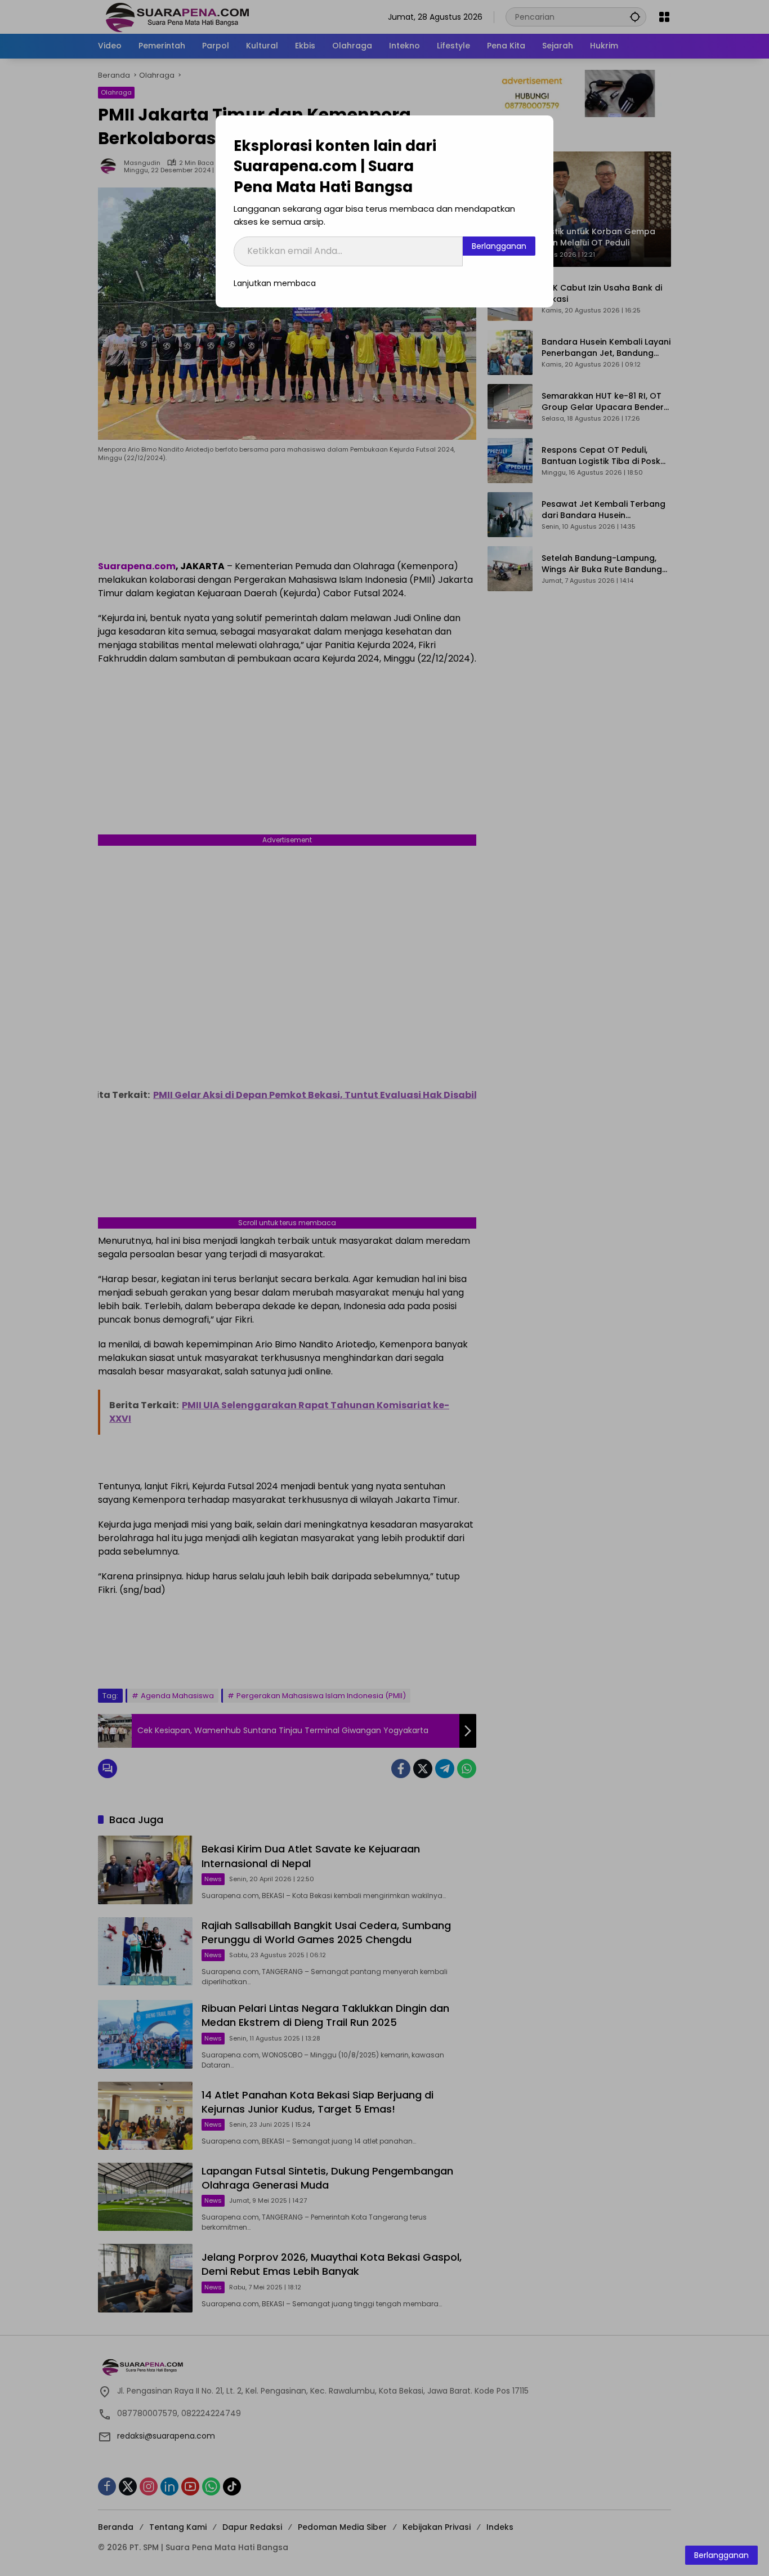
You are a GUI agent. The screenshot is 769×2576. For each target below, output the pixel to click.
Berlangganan (499, 246)
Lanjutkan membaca (275, 283)
